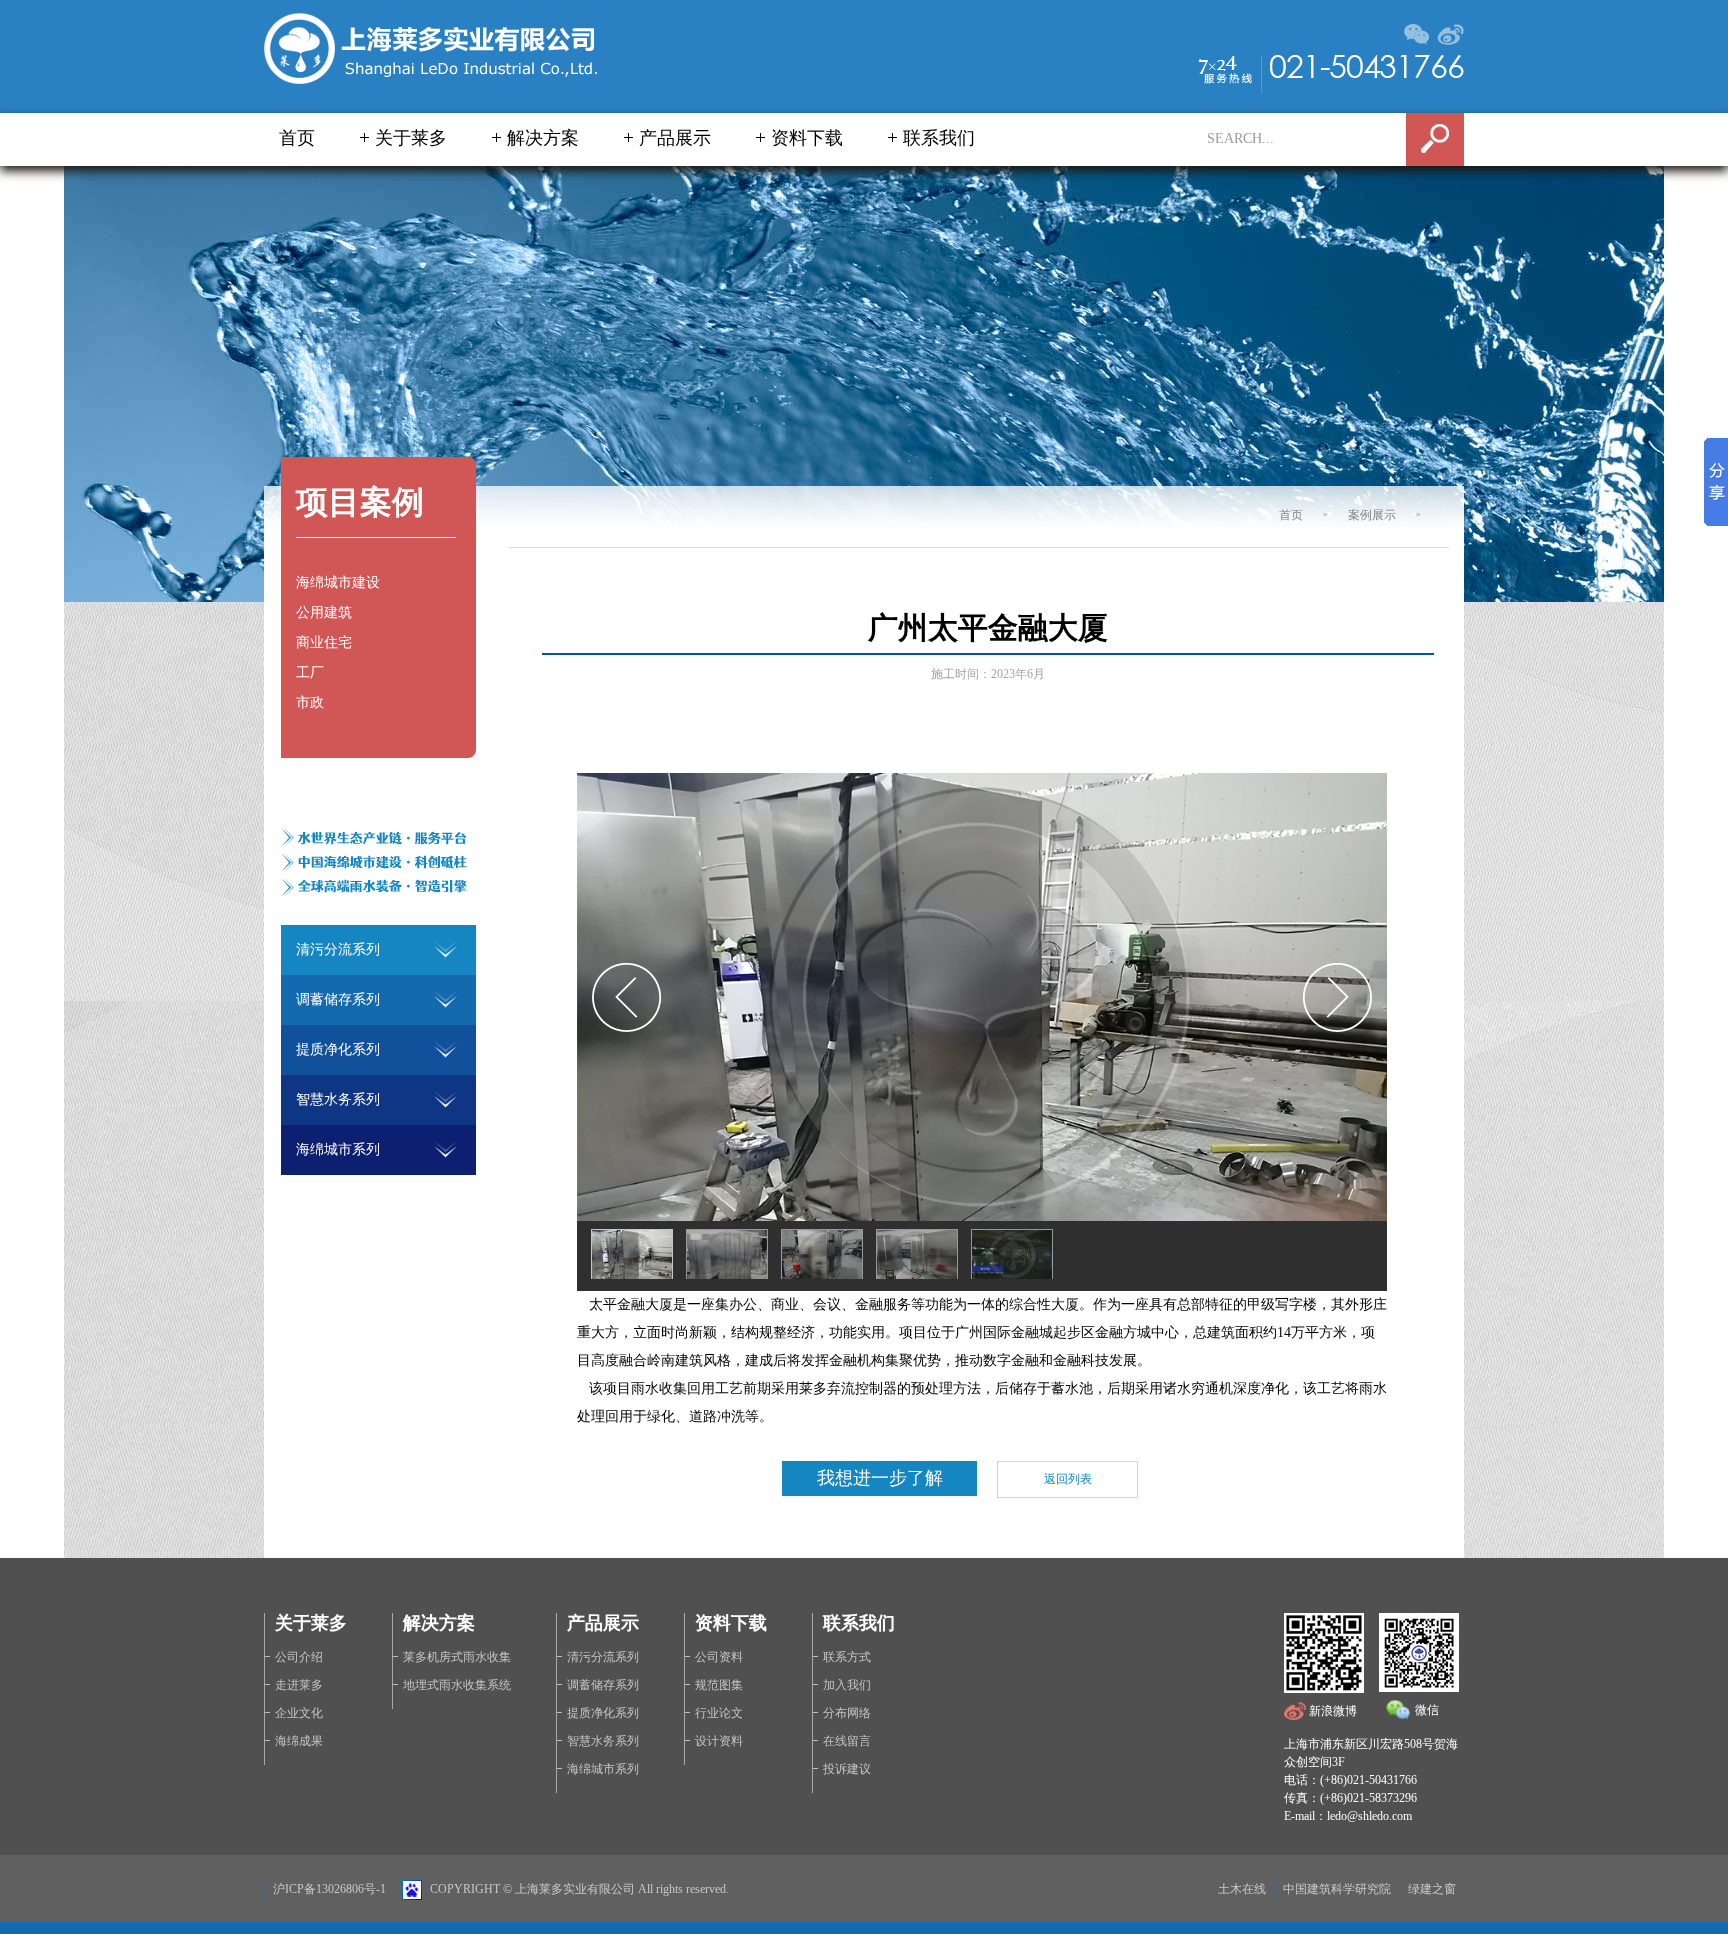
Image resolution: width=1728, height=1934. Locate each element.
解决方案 (543, 138)
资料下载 (807, 138)
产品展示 (675, 138)
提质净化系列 (603, 1713)
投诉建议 (847, 1769)
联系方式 (847, 1657)
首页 (297, 138)
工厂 (310, 672)
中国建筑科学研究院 (1337, 1889)
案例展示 (1372, 515)
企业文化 (299, 1713)
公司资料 (719, 1657)
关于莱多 (411, 138)
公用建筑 (324, 612)
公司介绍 (299, 1657)
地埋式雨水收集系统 (457, 1685)
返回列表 (1068, 1479)
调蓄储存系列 (603, 1685)
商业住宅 (324, 642)
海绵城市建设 (338, 582)
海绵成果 (299, 1741)
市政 (310, 702)
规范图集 (719, 1685)
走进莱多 (299, 1685)
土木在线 (1242, 1889)
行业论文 (719, 1713)
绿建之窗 (1432, 1889)
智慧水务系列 (603, 1741)
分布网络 (847, 1713)
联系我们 (939, 138)
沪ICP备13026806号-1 (329, 1889)
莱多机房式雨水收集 (457, 1657)
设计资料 (719, 1741)
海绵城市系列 (603, 1769)
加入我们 (847, 1685)
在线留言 (847, 1741)
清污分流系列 (603, 1657)
